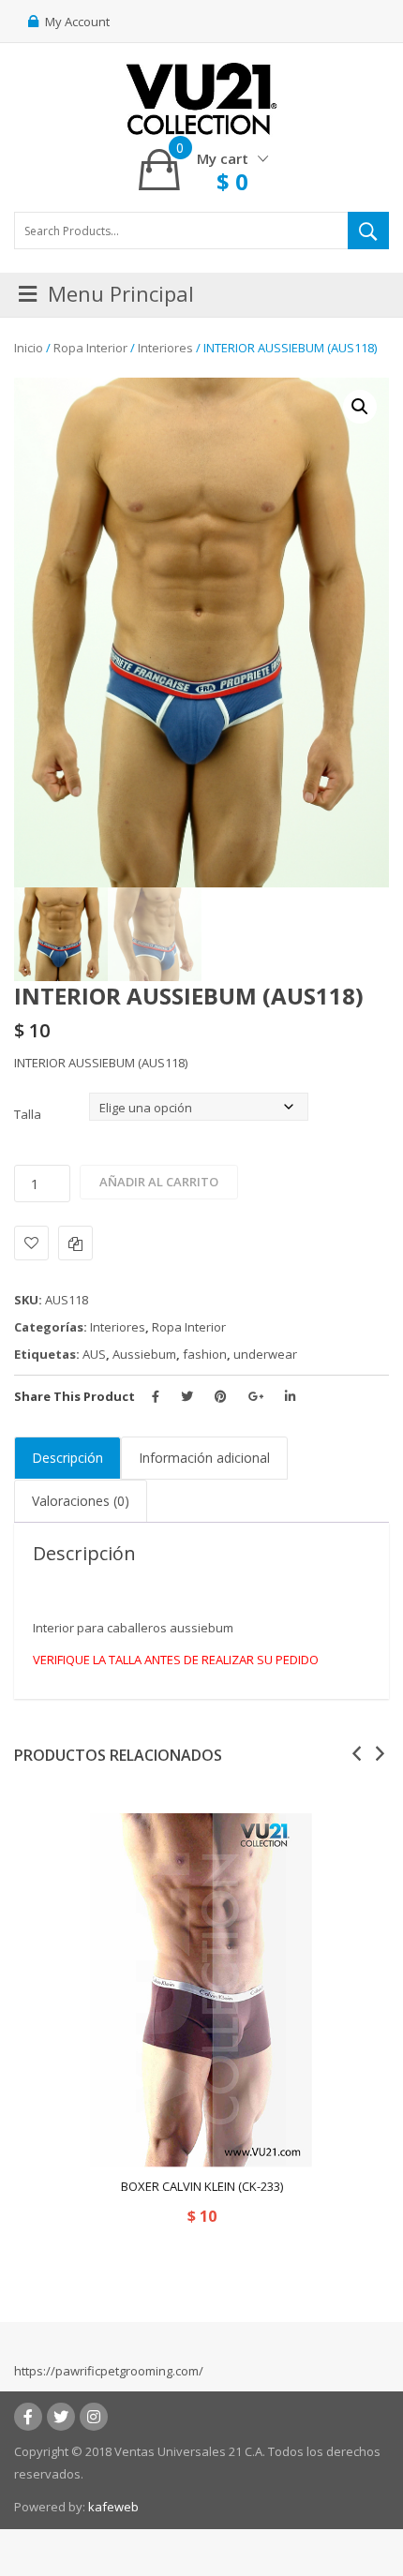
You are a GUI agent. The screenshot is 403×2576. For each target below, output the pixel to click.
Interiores (165, 348)
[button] (360, 407)
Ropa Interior (90, 348)
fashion (205, 1354)
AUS (94, 1354)
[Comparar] (75, 1243)
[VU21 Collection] (201, 97)
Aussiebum (144, 1354)
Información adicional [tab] (204, 1458)
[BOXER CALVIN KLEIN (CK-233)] (201, 1990)
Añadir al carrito (159, 1182)
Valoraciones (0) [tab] (81, 1501)
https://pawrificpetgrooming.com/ (109, 2371)
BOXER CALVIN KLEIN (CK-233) (202, 2186)
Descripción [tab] (67, 1458)
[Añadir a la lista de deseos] (31, 1243)
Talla (28, 1114)
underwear (265, 1354)
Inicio (29, 348)
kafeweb (113, 2507)
